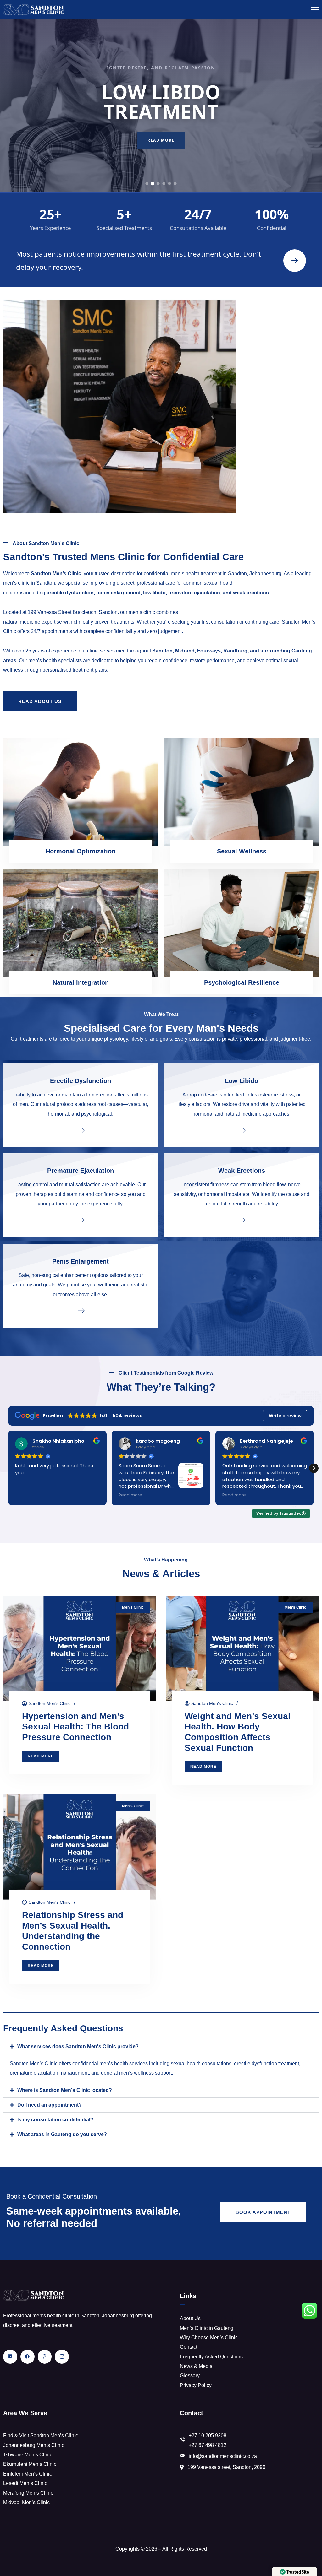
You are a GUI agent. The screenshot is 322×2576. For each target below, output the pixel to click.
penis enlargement (118, 593)
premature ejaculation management (49, 2073)
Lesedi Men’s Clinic (25, 2483)
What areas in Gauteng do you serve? (62, 2134)
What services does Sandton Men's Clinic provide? (78, 2046)
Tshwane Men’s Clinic (28, 2455)
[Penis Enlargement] (80, 1310)
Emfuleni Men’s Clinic (28, 2474)
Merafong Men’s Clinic (28, 2493)
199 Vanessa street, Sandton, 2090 (226, 2467)
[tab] (147, 184)
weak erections (251, 593)
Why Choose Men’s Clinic (209, 2338)
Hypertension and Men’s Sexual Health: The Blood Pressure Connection (75, 1727)
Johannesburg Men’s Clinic (34, 2445)
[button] (314, 1468)
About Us (190, 2318)
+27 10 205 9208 (208, 2435)
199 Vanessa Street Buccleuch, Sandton (73, 612)
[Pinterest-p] (45, 2357)
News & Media (196, 2366)
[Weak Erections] (241, 1220)
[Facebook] (28, 2357)
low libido (154, 593)
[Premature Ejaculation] (80, 1220)
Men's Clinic (133, 1607)
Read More (161, 143)
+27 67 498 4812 (208, 2445)
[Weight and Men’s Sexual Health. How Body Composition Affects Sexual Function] (242, 1648)
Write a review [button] (285, 1416)
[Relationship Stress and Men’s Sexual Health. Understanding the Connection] (80, 1847)
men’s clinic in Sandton (29, 583)
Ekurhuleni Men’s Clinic (30, 2464)
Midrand (185, 651)
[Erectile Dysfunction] (80, 1130)
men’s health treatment (196, 574)
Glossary (190, 2376)
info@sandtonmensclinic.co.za (223, 2456)
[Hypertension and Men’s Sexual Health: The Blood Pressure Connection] (80, 1648)
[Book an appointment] (295, 261)
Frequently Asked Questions (211, 2357)
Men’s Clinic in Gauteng (207, 2328)
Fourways (209, 651)
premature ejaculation (194, 593)
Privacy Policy (196, 2385)
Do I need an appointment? (50, 2105)
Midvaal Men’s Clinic (26, 2502)
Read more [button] (27, 1495)
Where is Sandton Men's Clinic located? (65, 2090)
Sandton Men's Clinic (50, 1703)
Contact (189, 2347)
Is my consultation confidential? (55, 2120)
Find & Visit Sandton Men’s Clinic (41, 2435)
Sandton (162, 651)
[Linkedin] (10, 2357)
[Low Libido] (241, 1130)
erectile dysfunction (70, 593)
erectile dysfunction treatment (266, 2063)
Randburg (235, 651)
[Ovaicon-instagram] (62, 2357)
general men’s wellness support (136, 2073)
